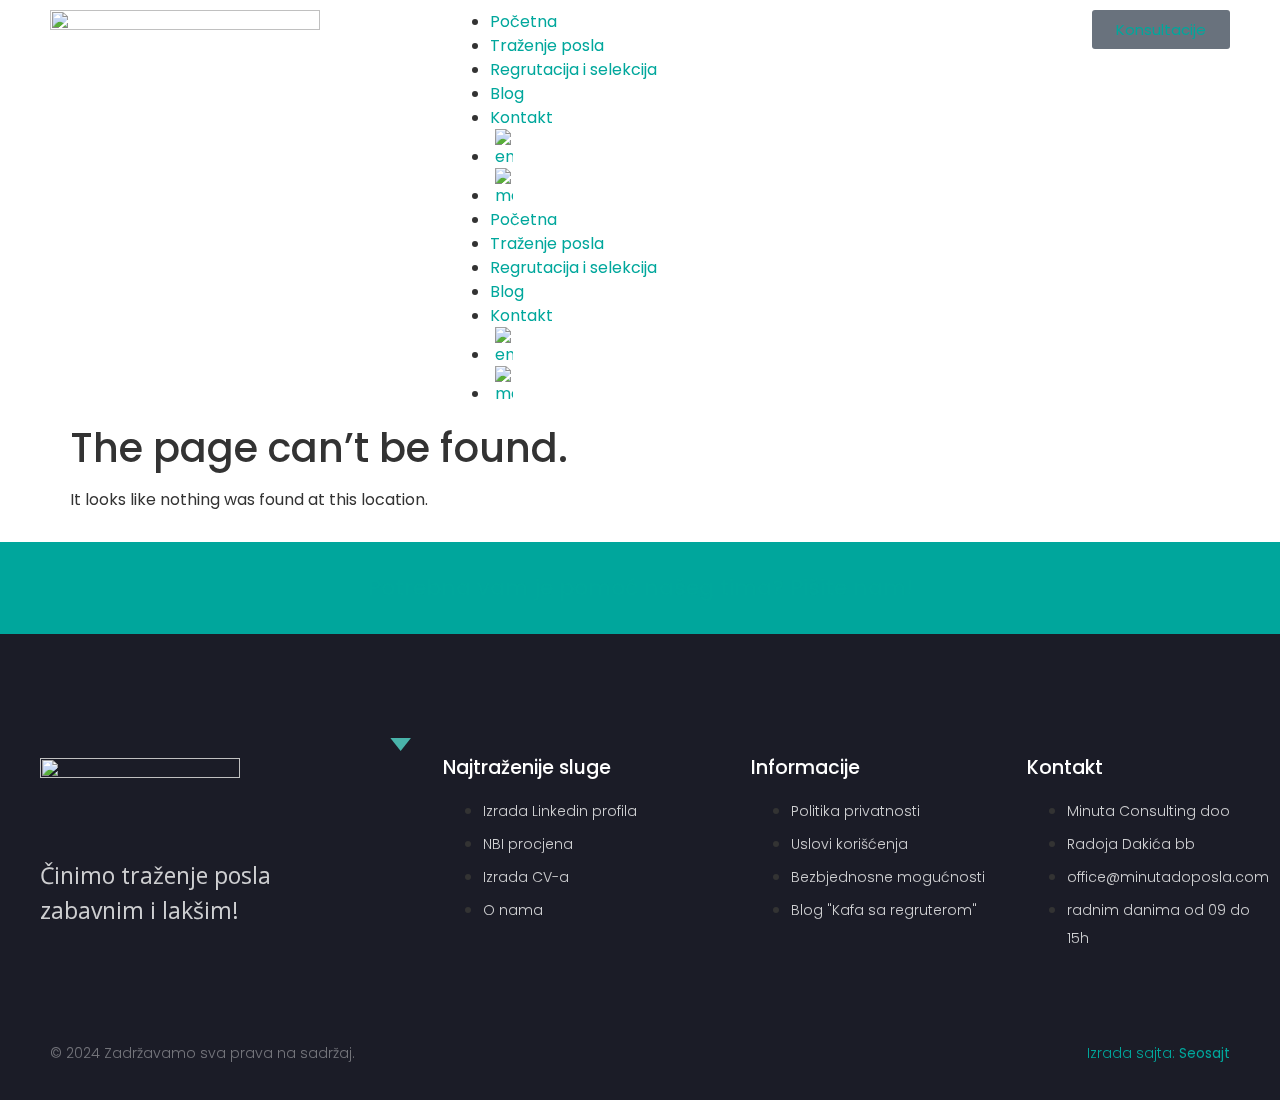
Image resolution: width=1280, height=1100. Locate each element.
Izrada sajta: (1158, 1053)
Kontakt (521, 117)
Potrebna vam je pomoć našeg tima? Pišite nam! (640, 587)
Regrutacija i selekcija (573, 69)
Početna (523, 21)
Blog (507, 93)
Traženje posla (547, 45)
